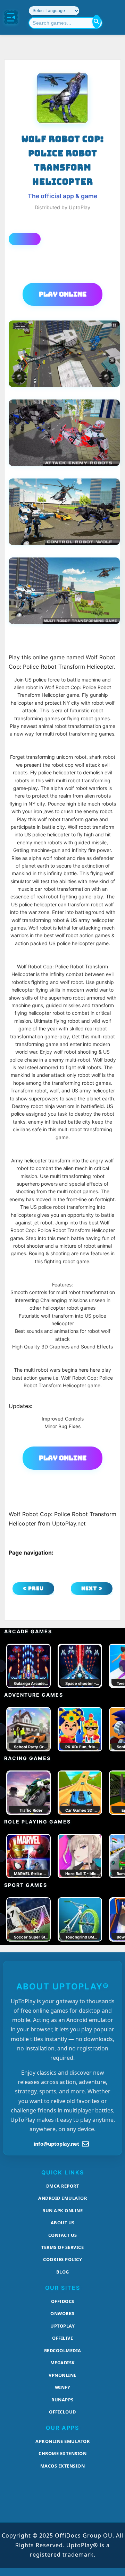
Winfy (63, 2387)
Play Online (63, 294)
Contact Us (63, 2235)
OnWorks (62, 2313)
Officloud (62, 2412)
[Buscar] (97, 21)
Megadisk (63, 2363)
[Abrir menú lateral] (11, 17)
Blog (63, 2272)
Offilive (62, 2338)
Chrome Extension (62, 2453)
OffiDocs (63, 2301)
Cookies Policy (62, 2259)
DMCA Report (63, 2186)
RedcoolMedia (63, 2350)
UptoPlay (62, 2326)
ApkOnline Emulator (62, 2441)
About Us (63, 2223)
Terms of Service (62, 2247)
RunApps (62, 2400)
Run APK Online (62, 2210)
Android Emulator (62, 2198)
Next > (92, 1588)
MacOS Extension (63, 2466)
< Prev (33, 1588)
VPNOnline (62, 2375)
